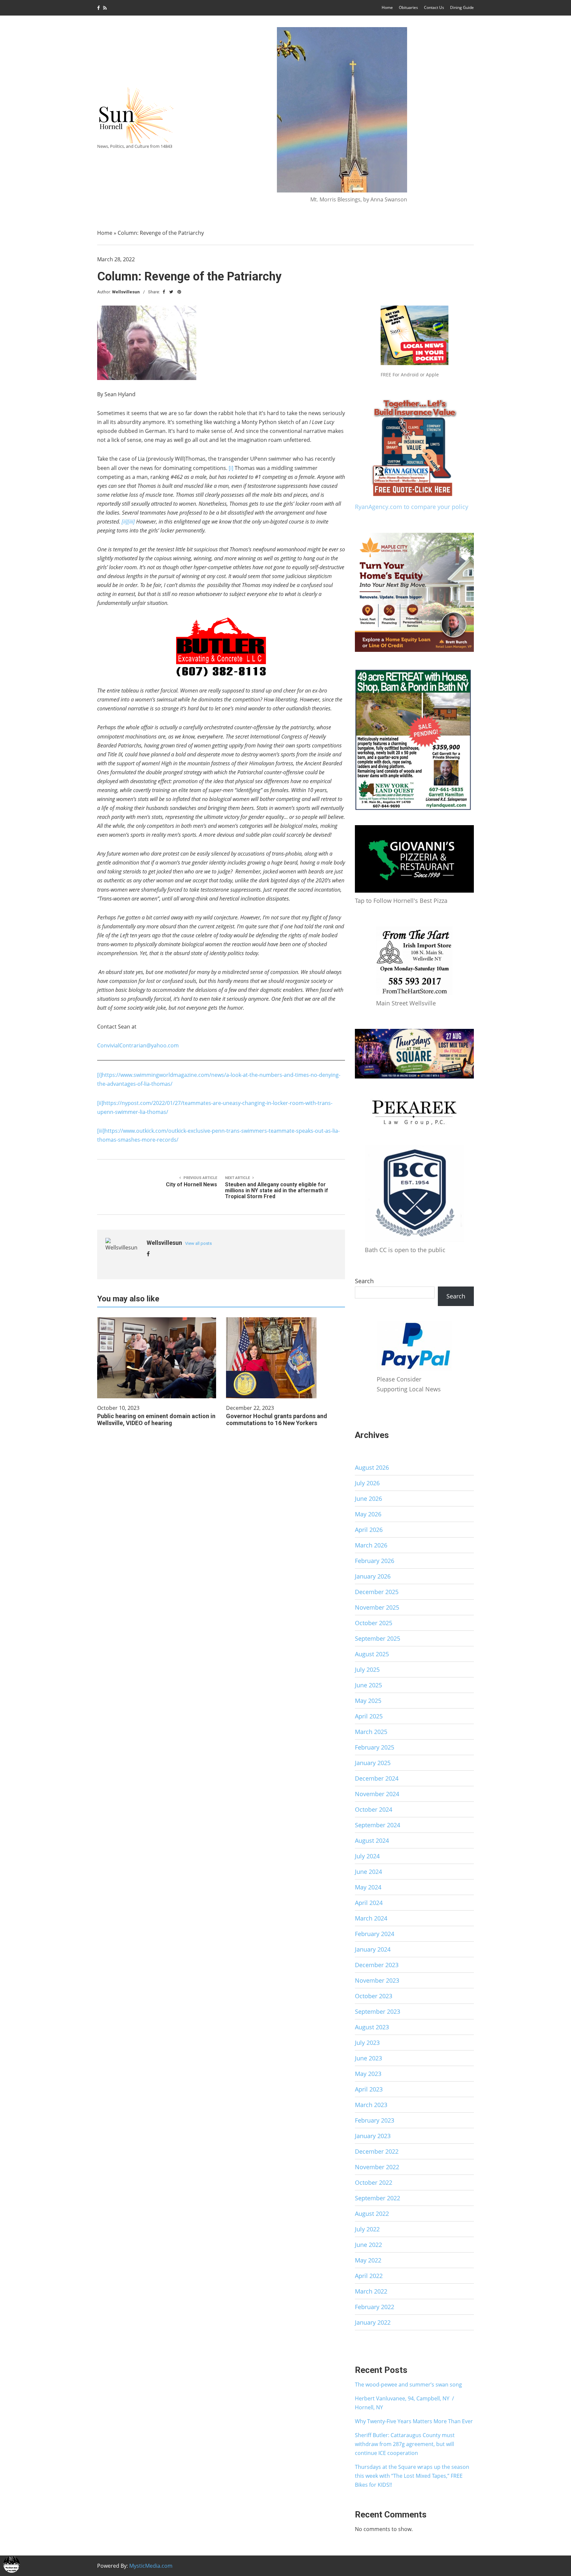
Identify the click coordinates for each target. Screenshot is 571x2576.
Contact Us (434, 7)
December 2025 (377, 1592)
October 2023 (374, 1996)
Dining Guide (462, 7)
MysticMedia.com (151, 2566)
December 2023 (377, 1965)
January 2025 (373, 1763)
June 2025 (368, 1685)
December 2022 (377, 2151)
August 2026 (372, 1467)
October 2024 (374, 1809)
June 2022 (368, 2245)
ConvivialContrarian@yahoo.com (138, 1045)
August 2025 (372, 1654)
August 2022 (372, 2214)
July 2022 (367, 2229)
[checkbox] (12, 2564)
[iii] (101, 1131)
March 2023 (371, 2105)
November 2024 (377, 1794)
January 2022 (373, 2322)
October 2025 (374, 1623)
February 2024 (375, 1934)
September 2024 (378, 1825)
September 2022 (378, 2198)
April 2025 (369, 1716)
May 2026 (368, 1514)
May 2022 (368, 2260)
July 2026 (367, 1483)
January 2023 (373, 2136)
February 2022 (375, 2307)
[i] (231, 468)
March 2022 (371, 2291)
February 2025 (375, 1747)
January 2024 (373, 1949)
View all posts (198, 1243)
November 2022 (377, 2167)
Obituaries (408, 7)
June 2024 (368, 1872)
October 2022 (374, 2182)
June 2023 (368, 2058)
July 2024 (367, 1856)
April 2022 (369, 2276)
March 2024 (371, 1918)
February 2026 (375, 1561)
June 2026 (368, 1499)
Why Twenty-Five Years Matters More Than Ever (414, 2421)
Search (364, 1281)
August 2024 (372, 1840)
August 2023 (372, 2027)
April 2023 (369, 2089)
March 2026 (371, 1545)
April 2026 (369, 1530)
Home (387, 7)
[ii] (100, 1103)
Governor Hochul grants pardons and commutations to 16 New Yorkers (277, 1419)
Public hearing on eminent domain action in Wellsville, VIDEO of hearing (156, 1419)
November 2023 (377, 1980)
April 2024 (369, 1903)
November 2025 (377, 1607)
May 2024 (368, 1887)
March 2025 (371, 1732)
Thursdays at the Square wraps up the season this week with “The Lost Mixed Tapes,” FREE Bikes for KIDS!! (412, 2476)
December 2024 (377, 1778)
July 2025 (367, 1669)
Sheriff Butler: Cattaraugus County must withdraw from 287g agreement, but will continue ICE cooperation (405, 2444)
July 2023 (367, 2043)
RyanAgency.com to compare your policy (412, 507)
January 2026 (373, 1576)
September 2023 (378, 2011)
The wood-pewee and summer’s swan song (408, 2385)
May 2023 (368, 2074)
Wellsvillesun (126, 292)
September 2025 (378, 1638)
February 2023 (375, 2120)
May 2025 (368, 1701)
